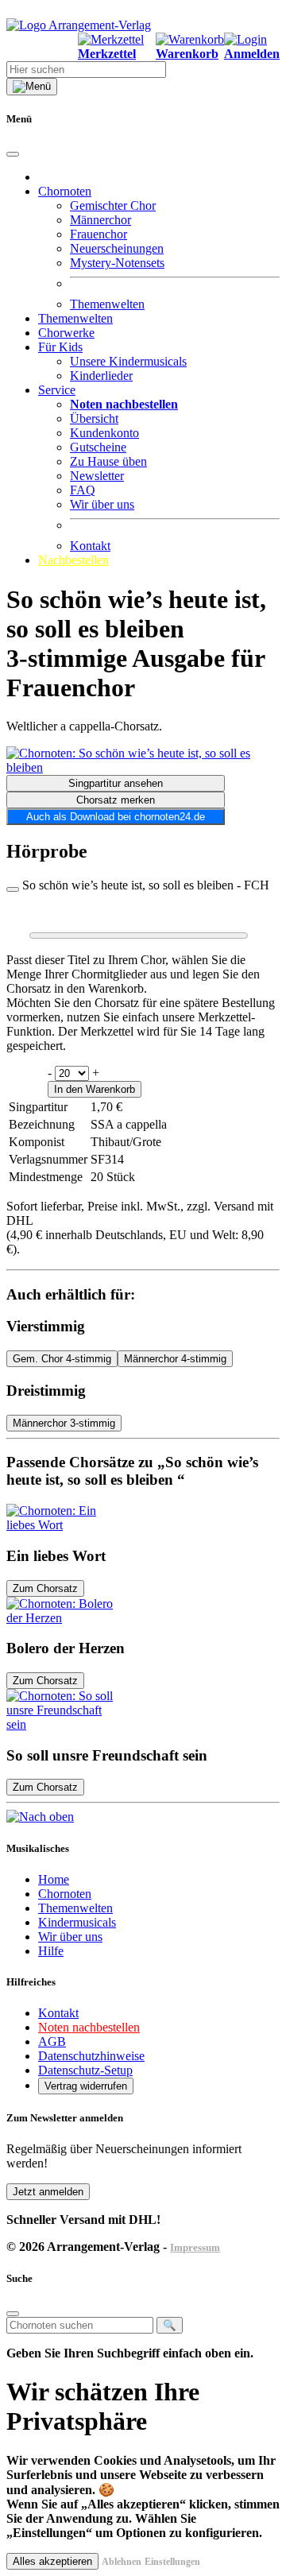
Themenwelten (107, 304)
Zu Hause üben (108, 461)
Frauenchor (99, 234)
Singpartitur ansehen (116, 783)
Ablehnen (122, 2562)
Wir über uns (102, 504)
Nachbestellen (73, 560)
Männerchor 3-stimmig (64, 1423)
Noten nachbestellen (89, 2027)
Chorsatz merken (116, 800)
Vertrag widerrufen (86, 2086)
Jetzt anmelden (48, 2192)
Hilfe (51, 1951)
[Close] (13, 154)
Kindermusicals (77, 1922)
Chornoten (65, 1894)
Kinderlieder (101, 376)
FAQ (83, 490)
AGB (52, 2041)
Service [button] (57, 390)
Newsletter (97, 476)
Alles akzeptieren (52, 2561)
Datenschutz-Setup (85, 2070)
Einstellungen (172, 2562)
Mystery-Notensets (117, 263)
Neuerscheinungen (117, 248)
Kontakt (90, 546)
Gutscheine (98, 447)
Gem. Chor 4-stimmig (62, 1359)
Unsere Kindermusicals (128, 361)
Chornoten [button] (65, 191)
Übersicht (94, 418)
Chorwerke (66, 333)
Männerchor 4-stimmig (175, 1359)
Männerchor (100, 220)
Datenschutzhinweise (91, 2056)
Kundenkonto (104, 433)
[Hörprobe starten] (13, 889)
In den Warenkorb (95, 1089)
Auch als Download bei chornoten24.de (116, 817)
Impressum (195, 2247)
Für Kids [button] (60, 347)
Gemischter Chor (113, 205)
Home (54, 1879)
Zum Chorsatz (45, 1588)
